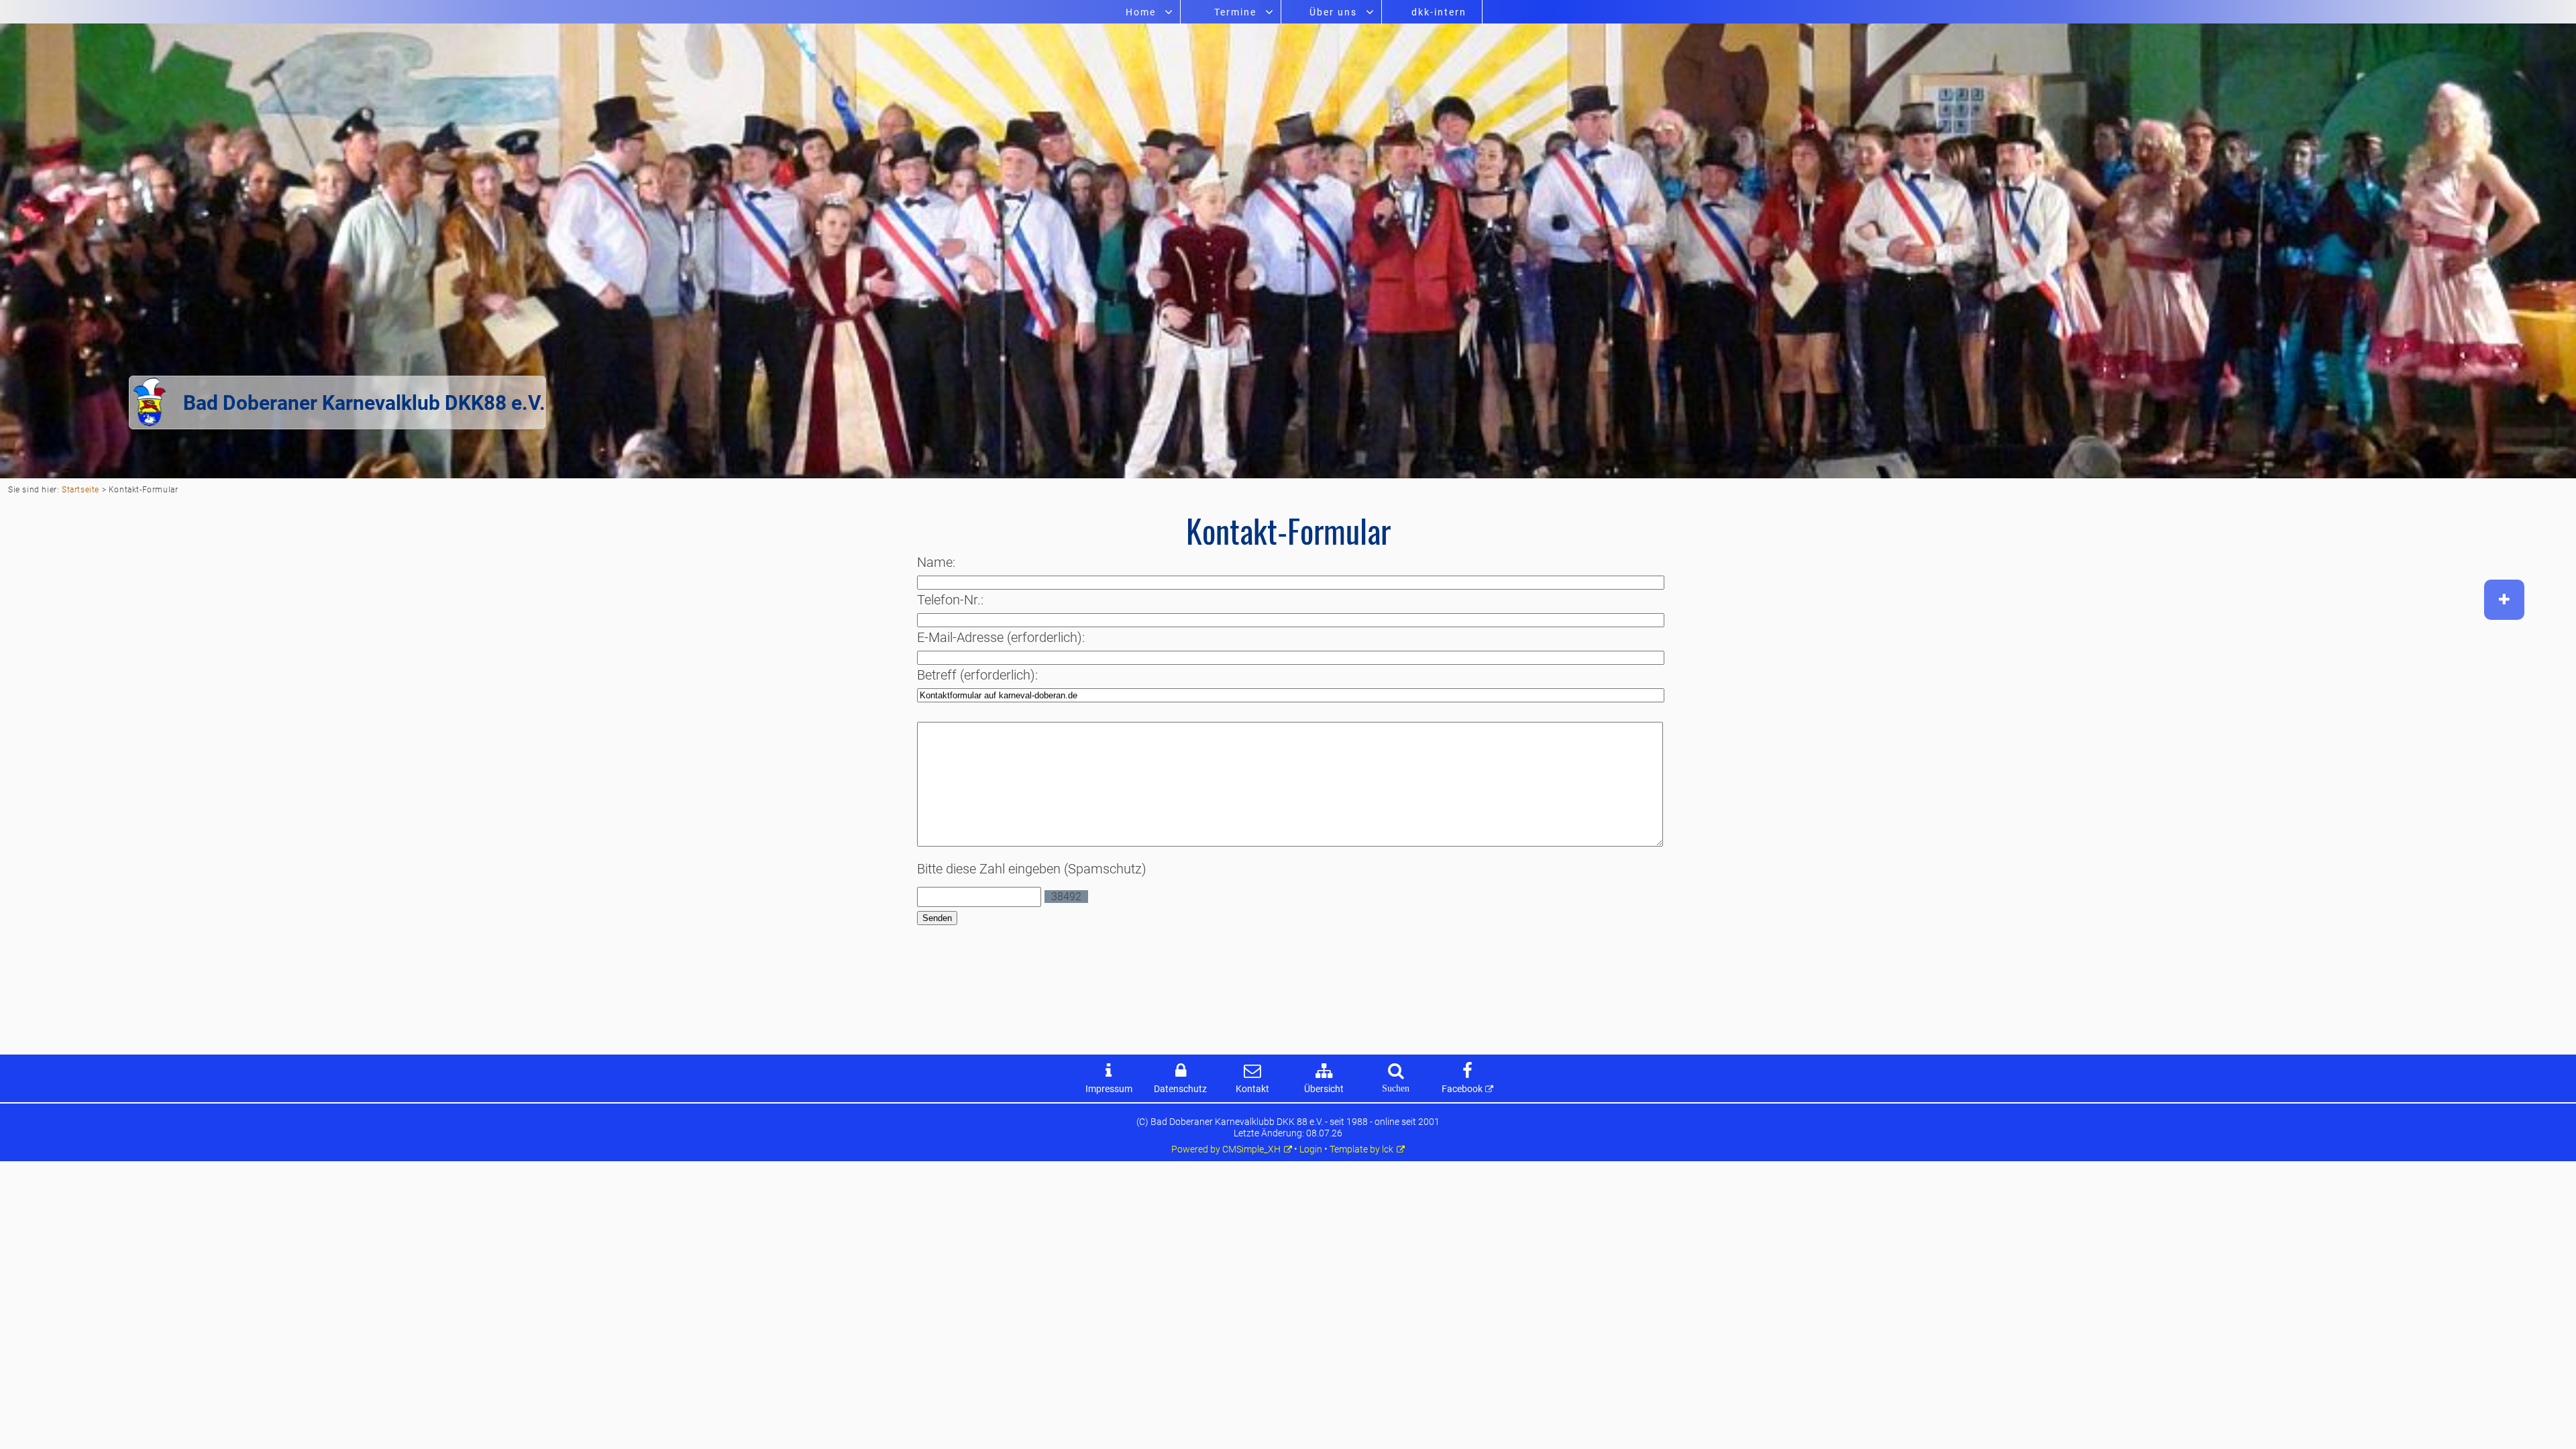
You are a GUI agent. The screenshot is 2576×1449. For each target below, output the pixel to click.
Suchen (1396, 1088)
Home (1141, 12)
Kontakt (1252, 1089)
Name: (936, 562)
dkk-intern (1439, 12)
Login (1311, 1149)
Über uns (1333, 12)
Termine (1235, 12)
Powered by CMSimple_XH (1226, 1149)
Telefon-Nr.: (950, 600)
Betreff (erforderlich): (977, 675)
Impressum (1109, 1089)
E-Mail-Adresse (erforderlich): (1001, 637)
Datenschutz (1180, 1089)
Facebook (1462, 1089)
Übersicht (1324, 1089)
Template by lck (1361, 1149)
